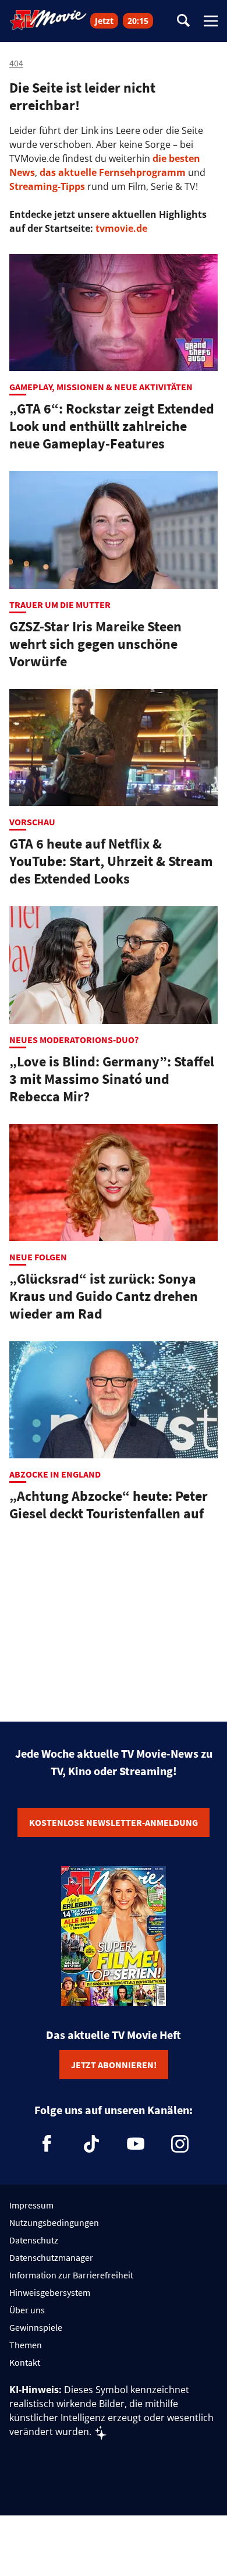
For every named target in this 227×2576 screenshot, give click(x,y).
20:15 (138, 21)
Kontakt (25, 2362)
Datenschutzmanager (51, 2257)
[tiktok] (91, 2144)
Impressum (31, 2205)
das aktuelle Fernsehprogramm (111, 172)
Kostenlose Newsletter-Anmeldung (114, 1822)
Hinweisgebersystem (50, 2292)
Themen (26, 2345)
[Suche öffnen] (183, 21)
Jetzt (104, 21)
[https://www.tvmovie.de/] (48, 20)
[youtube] (136, 2144)
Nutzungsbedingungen (54, 2222)
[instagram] (180, 2144)
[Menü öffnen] (211, 21)
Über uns (27, 2310)
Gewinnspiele (36, 2327)
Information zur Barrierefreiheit (71, 2275)
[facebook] (47, 2144)
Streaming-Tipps (47, 186)
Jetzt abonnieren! (114, 2065)
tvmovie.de (121, 228)
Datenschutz (34, 2240)
